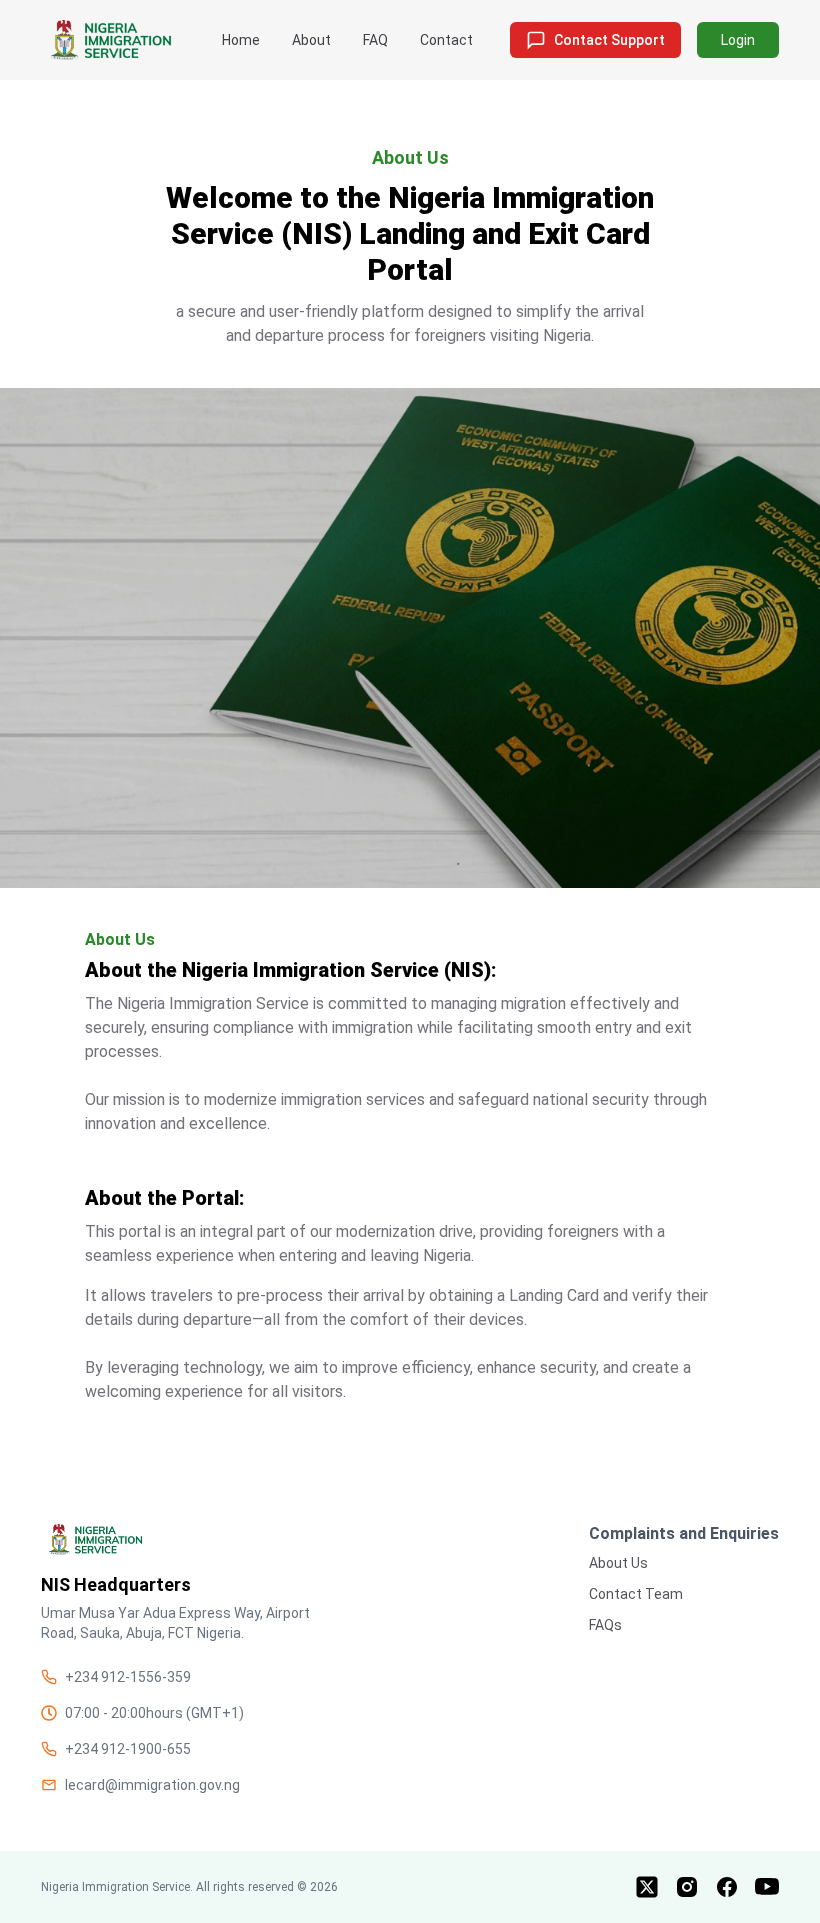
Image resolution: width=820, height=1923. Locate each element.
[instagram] (687, 1887)
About (311, 40)
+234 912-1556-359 (128, 1677)
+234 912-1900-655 (128, 1749)
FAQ (375, 40)
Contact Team (636, 1594)
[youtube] (767, 1887)
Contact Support (609, 40)
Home (241, 40)
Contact (446, 40)
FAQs (605, 1625)
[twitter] (647, 1887)
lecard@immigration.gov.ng (152, 1785)
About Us (618, 1563)
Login (738, 40)
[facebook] (727, 1887)
